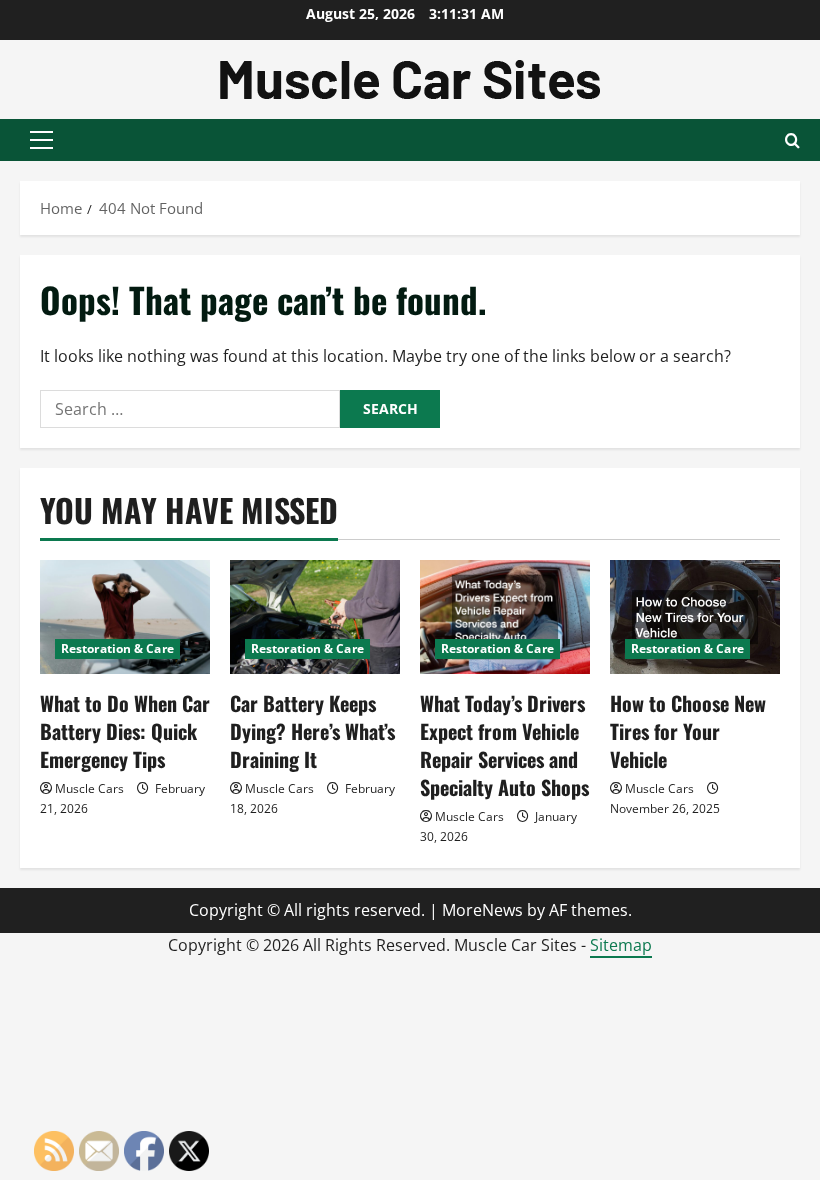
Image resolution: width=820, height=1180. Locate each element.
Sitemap (621, 945)
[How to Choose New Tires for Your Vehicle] (695, 616)
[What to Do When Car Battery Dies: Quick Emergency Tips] (125, 616)
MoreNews (482, 910)
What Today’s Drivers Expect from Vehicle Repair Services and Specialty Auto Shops (504, 745)
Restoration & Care (117, 648)
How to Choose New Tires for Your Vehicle (688, 731)
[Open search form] (792, 140)
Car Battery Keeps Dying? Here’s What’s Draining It (312, 731)
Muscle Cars (89, 788)
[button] (41, 140)
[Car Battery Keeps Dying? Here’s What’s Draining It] (315, 616)
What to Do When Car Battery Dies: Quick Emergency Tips (125, 731)
